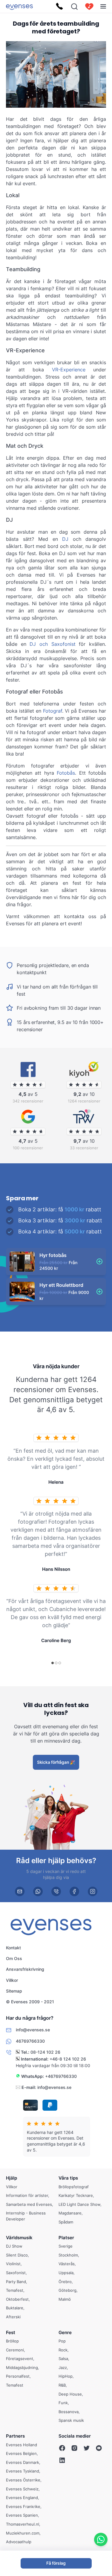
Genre (65, 2332)
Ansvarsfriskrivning (25, 1969)
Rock (63, 2350)
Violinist (13, 2264)
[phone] (56, 1892)
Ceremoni (15, 2350)
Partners (15, 2436)
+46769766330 (61, 2076)
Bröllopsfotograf (74, 2186)
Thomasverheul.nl (23, 2524)
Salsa (63, 2359)
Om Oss (14, 1958)
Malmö (65, 2299)
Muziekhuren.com (23, 2533)
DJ (65, 539)
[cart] (89, 7)
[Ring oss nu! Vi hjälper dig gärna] (59, 7)
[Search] (74, 7)
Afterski (13, 2317)
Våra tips (68, 2178)
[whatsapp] (38, 1892)
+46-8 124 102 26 (68, 2059)
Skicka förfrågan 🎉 (56, 1762)
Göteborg (67, 2290)
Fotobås (66, 773)
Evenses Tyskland (23, 2471)
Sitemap (14, 1991)
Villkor (12, 1980)
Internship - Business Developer (26, 2216)
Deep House (70, 2394)
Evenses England (22, 2498)
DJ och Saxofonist (52, 644)
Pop (62, 2341)
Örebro (65, 2281)
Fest (11, 2332)
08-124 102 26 (45, 2052)
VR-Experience (69, 370)
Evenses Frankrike (23, 2506)
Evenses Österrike (23, 2480)
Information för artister (27, 2195)
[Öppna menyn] (103, 6)
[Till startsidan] (19, 6)
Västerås (67, 2264)
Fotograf (53, 711)
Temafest (15, 2290)
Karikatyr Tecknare (76, 2195)
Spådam (66, 2222)
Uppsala (66, 2273)
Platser (66, 2237)
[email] (20, 1892)
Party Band (16, 2281)
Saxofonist (16, 2273)
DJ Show (14, 2246)
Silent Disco (17, 2255)
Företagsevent (20, 2359)
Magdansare (70, 2213)
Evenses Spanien (22, 2515)
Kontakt (13, 1947)
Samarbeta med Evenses (29, 2204)
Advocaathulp (19, 2542)
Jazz (63, 2367)
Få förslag (56, 2563)
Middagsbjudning (22, 2367)
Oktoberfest (17, 2299)
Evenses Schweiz (22, 2489)
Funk (63, 2403)
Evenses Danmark (23, 2462)
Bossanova (69, 2412)
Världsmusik (19, 2237)
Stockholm (68, 2255)
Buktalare (15, 2308)
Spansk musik (71, 2420)
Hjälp (11, 2178)
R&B (62, 2385)
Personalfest (18, 2376)
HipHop (66, 2376)
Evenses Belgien (21, 2453)
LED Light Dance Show (79, 2204)
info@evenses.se (54, 2087)
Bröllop (12, 2341)
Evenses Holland (22, 2445)
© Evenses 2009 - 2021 (30, 2002)
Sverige (66, 2246)
